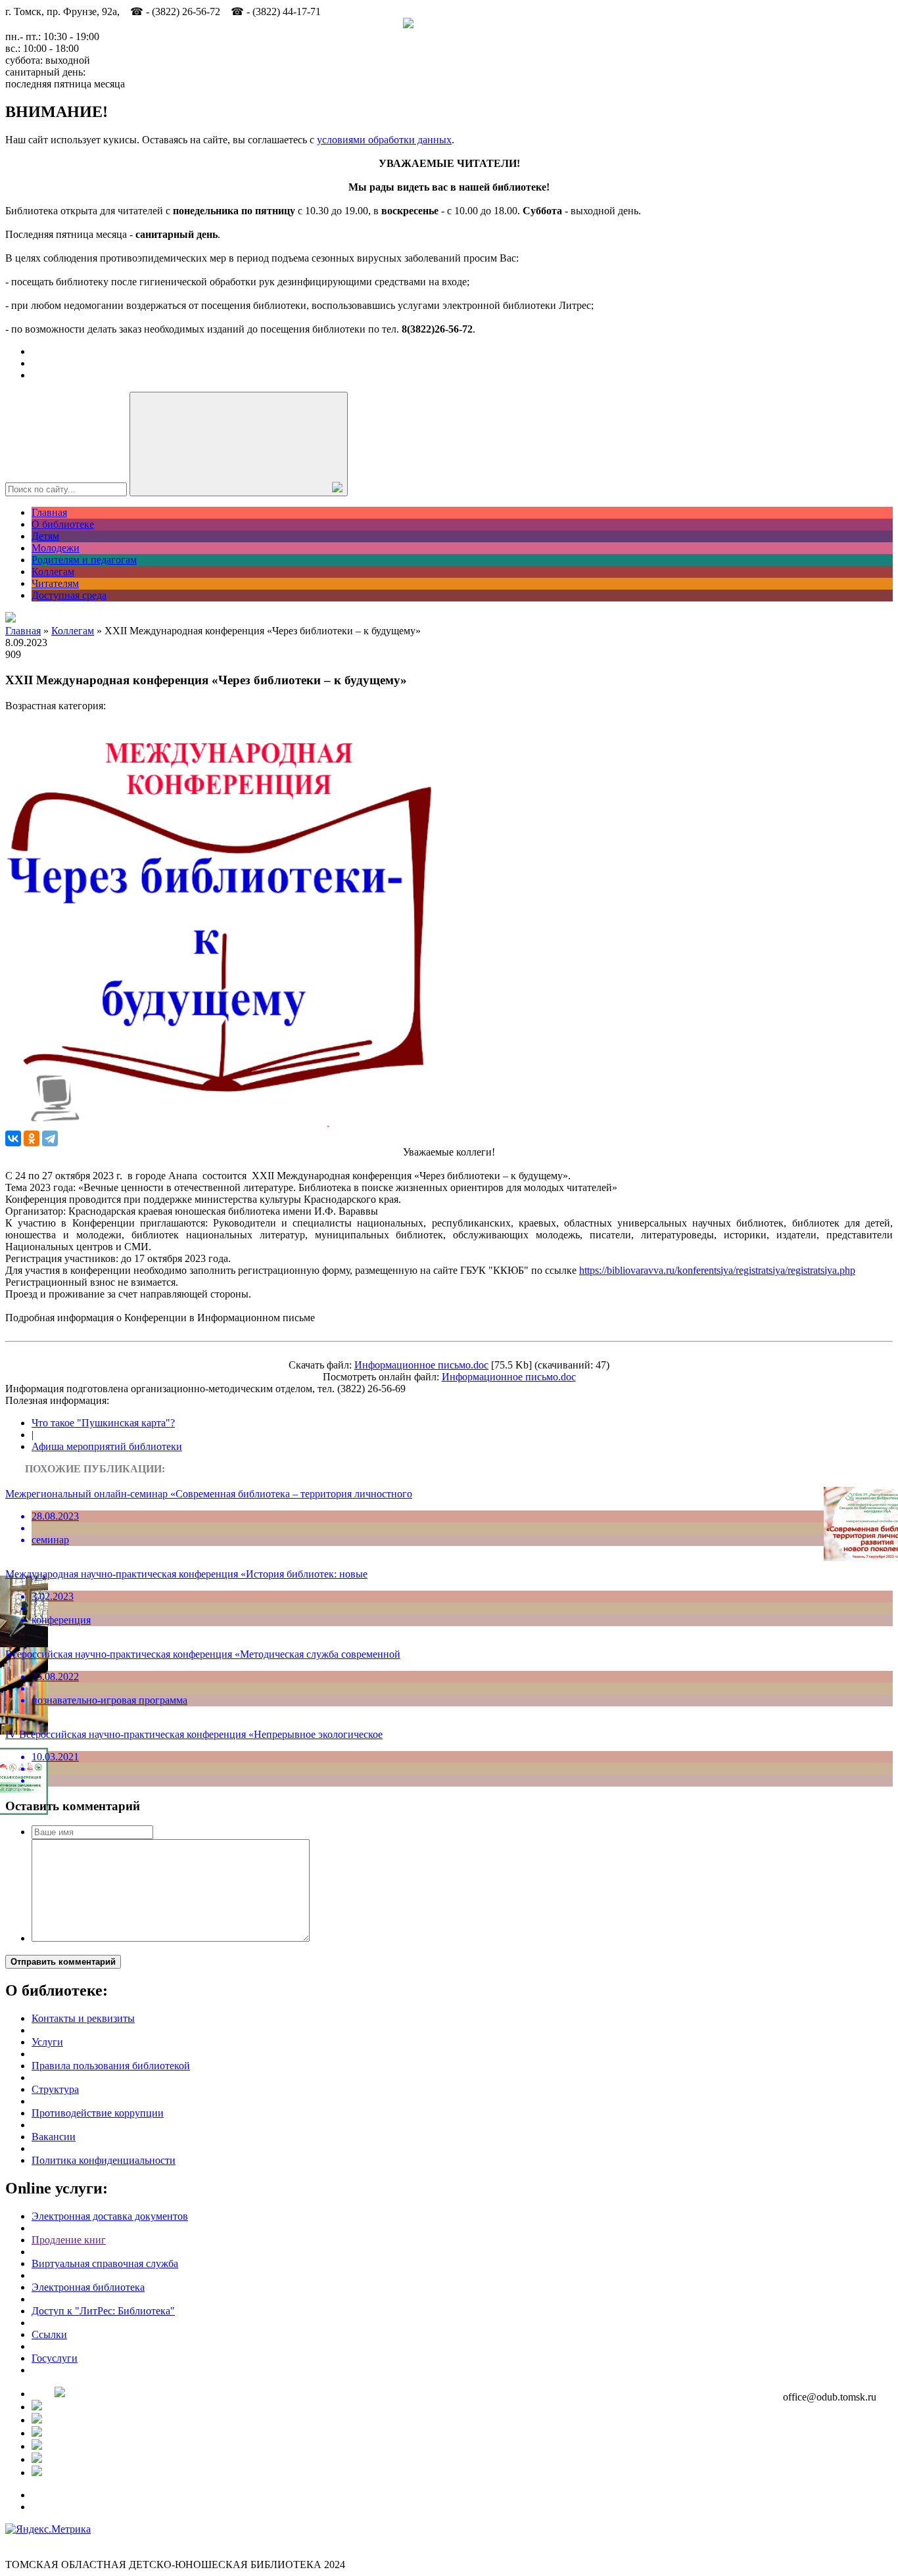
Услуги (47, 2042)
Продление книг (69, 2240)
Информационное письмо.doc (421, 1365)
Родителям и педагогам (84, 560)
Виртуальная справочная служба (105, 2263)
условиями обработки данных (384, 140)
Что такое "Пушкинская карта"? (103, 1423)
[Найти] (239, 444)
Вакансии (54, 2137)
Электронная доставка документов (110, 2216)
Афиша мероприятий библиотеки (107, 1446)
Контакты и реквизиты (83, 2018)
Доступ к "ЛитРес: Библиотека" (103, 2311)
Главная (49, 512)
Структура (55, 2089)
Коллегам (53, 572)
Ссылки (49, 2334)
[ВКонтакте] (13, 1138)
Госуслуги (55, 2358)
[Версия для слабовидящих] (11, 619)
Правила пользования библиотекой (111, 2066)
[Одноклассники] (32, 1138)
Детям (45, 536)
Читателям (55, 583)
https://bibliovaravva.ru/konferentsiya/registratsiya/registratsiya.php (717, 1270)
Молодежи (56, 548)
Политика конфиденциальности (104, 2160)
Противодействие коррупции (98, 2113)
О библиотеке (63, 524)
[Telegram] (50, 1138)
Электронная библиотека (88, 2287)
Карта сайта (32, 2541)
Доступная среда (69, 595)
